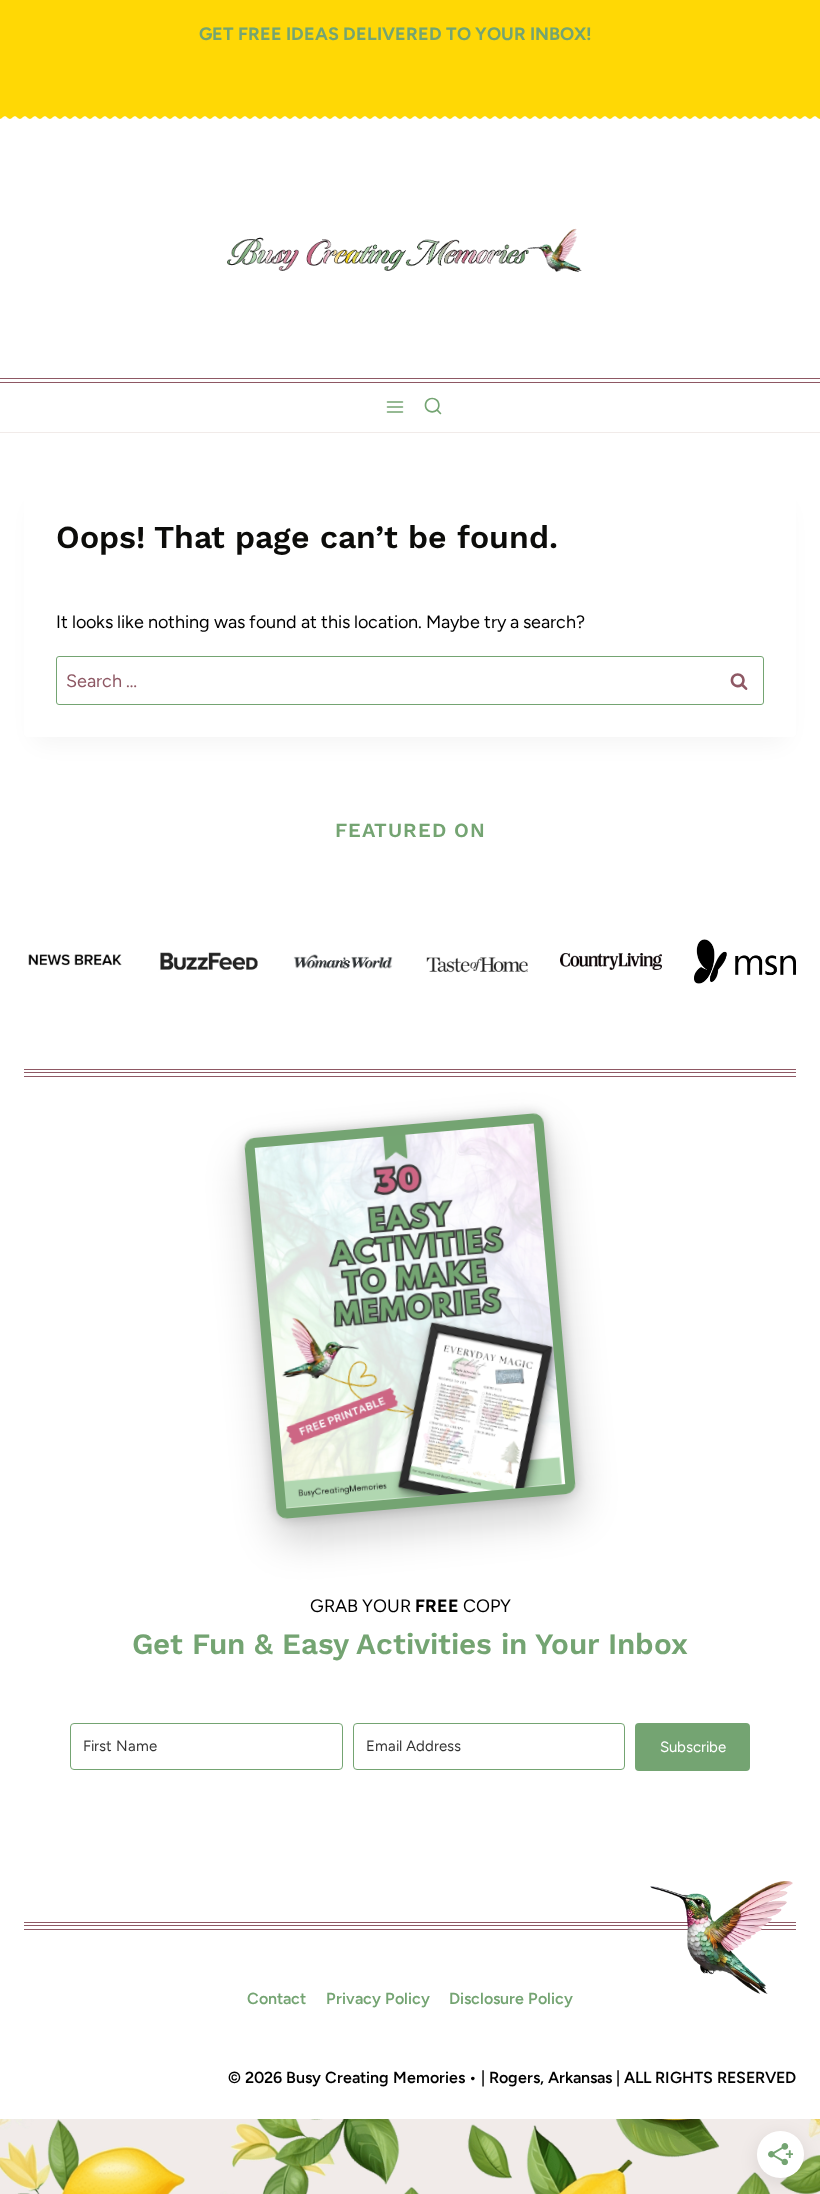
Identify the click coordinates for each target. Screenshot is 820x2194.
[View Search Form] (433, 407)
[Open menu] (395, 407)
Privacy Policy (378, 1998)
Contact (276, 1998)
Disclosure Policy (511, 1998)
